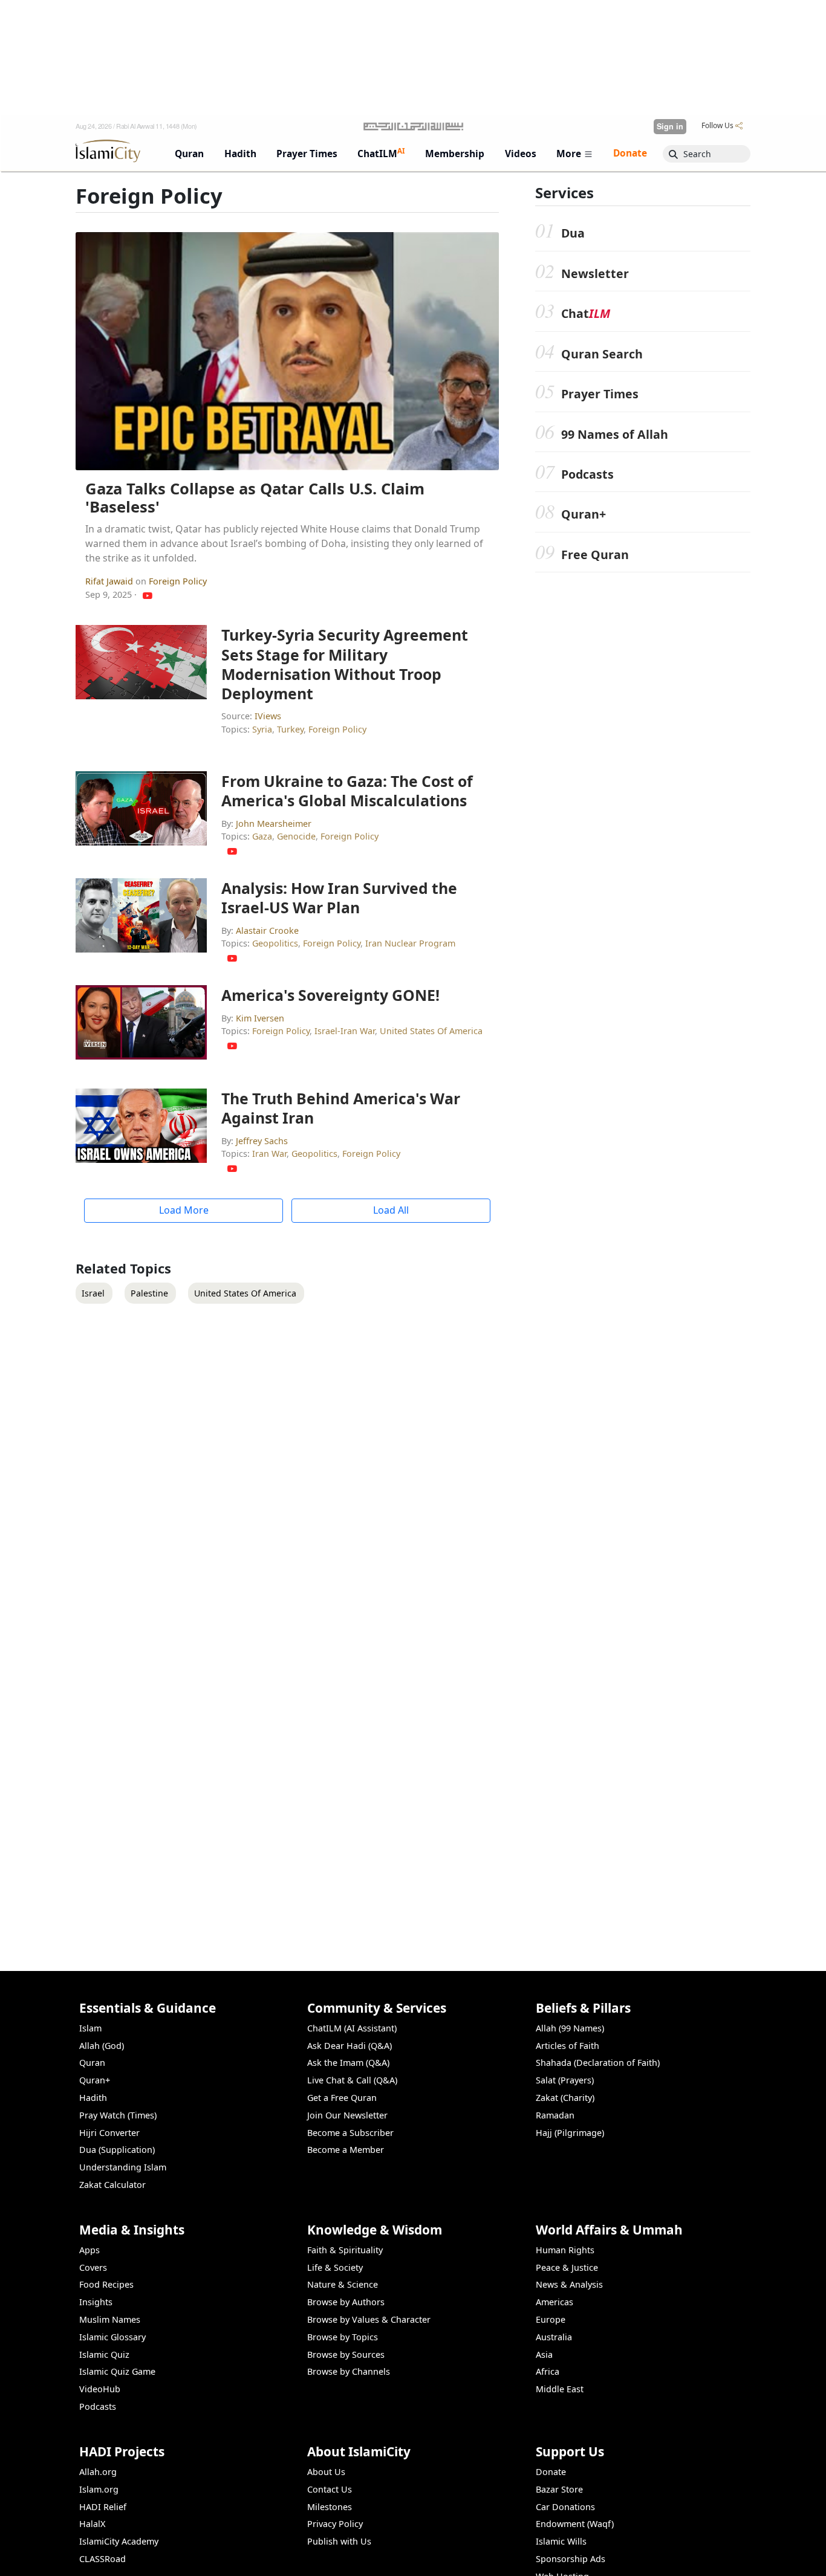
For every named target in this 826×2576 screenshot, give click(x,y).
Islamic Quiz (104, 2354)
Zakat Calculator (112, 2185)
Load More (184, 1210)
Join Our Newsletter (347, 2115)
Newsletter (595, 273)
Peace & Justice (567, 2267)
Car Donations (565, 2507)
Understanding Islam (123, 2167)
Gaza (262, 836)
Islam (90, 2028)
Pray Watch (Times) (118, 2115)
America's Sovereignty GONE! (330, 995)
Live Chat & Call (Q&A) (352, 2080)
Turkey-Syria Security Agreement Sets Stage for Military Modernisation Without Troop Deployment (345, 664)
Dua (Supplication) (117, 2150)
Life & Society (335, 2267)
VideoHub (100, 2389)
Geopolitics (275, 943)
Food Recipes (106, 2284)
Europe (551, 2319)
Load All (391, 1210)
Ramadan (555, 2115)
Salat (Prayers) (565, 2080)
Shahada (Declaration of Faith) (598, 2063)
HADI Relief (103, 2507)
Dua (573, 233)
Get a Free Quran (342, 2098)
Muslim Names (110, 2319)
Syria (262, 729)
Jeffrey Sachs (262, 1141)
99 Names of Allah (615, 434)
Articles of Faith (567, 2046)
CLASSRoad (102, 2559)
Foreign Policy (178, 581)
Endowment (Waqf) (575, 2524)
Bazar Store (559, 2489)
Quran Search (602, 354)
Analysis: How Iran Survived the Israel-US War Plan (339, 898)
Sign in (670, 126)
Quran (92, 2063)
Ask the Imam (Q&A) (348, 2063)
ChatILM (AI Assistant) (352, 2028)
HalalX (92, 2524)
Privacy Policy (335, 2524)
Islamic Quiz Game (117, 2371)
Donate (551, 2472)
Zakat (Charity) (565, 2098)
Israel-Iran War (345, 1031)
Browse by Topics (343, 2337)
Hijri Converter (109, 2133)
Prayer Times (600, 394)
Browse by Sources (346, 2354)
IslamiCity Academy (119, 2541)
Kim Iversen (260, 1018)
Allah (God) (102, 2046)
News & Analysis (569, 2284)
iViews (268, 716)
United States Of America (431, 1031)
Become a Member (346, 2150)
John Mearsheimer (274, 824)
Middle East (560, 2389)
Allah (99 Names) (570, 2028)
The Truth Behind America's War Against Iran (341, 1108)
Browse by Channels (349, 2371)
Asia (544, 2354)
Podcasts (587, 474)
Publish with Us (339, 2541)
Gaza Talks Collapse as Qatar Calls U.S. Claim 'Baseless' (255, 498)
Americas (554, 2302)
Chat (586, 313)
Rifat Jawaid (110, 581)
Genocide (296, 836)
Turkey (290, 729)
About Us (326, 2472)
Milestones (330, 2507)
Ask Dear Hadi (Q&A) (350, 2046)
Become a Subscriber (350, 2133)
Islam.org (99, 2489)
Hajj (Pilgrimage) (570, 2133)
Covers (93, 2267)
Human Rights (565, 2250)
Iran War (269, 1154)
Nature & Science (343, 2284)
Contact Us (330, 2489)
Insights (96, 2302)
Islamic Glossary (112, 2337)
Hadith (93, 2098)
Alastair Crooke (267, 930)
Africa (548, 2371)
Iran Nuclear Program (410, 943)
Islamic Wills (561, 2541)
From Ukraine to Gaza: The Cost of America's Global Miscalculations (347, 791)
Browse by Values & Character (369, 2319)
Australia (554, 2337)
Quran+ (584, 514)
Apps (89, 2250)
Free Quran (595, 555)
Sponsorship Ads (571, 2559)
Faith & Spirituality (345, 2250)
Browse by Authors (346, 2302)
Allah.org (98, 2472)
